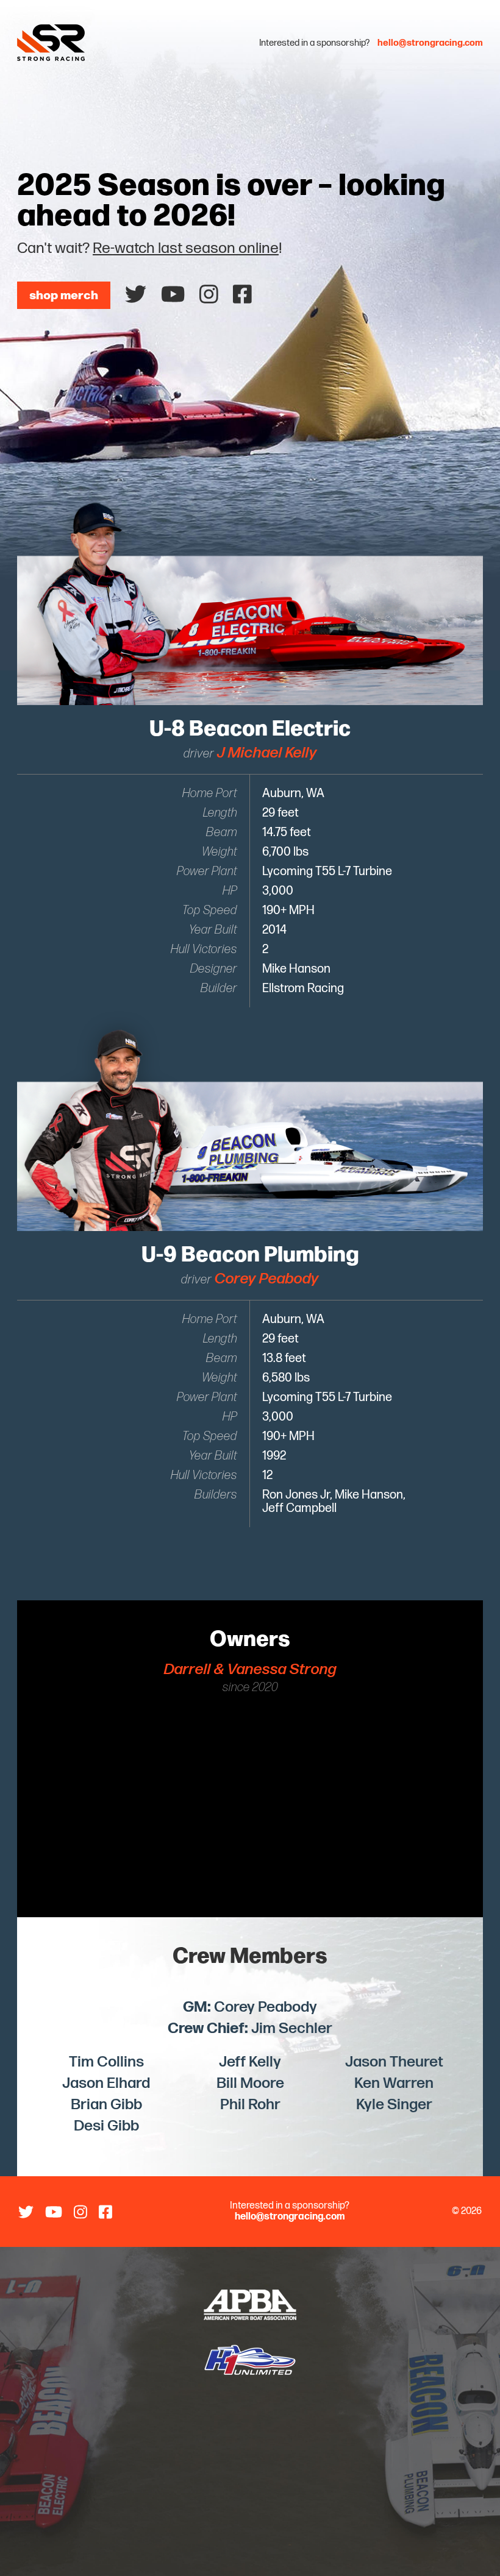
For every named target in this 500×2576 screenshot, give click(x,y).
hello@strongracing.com (430, 43)
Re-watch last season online (186, 248)
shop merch (64, 294)
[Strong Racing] (87, 43)
